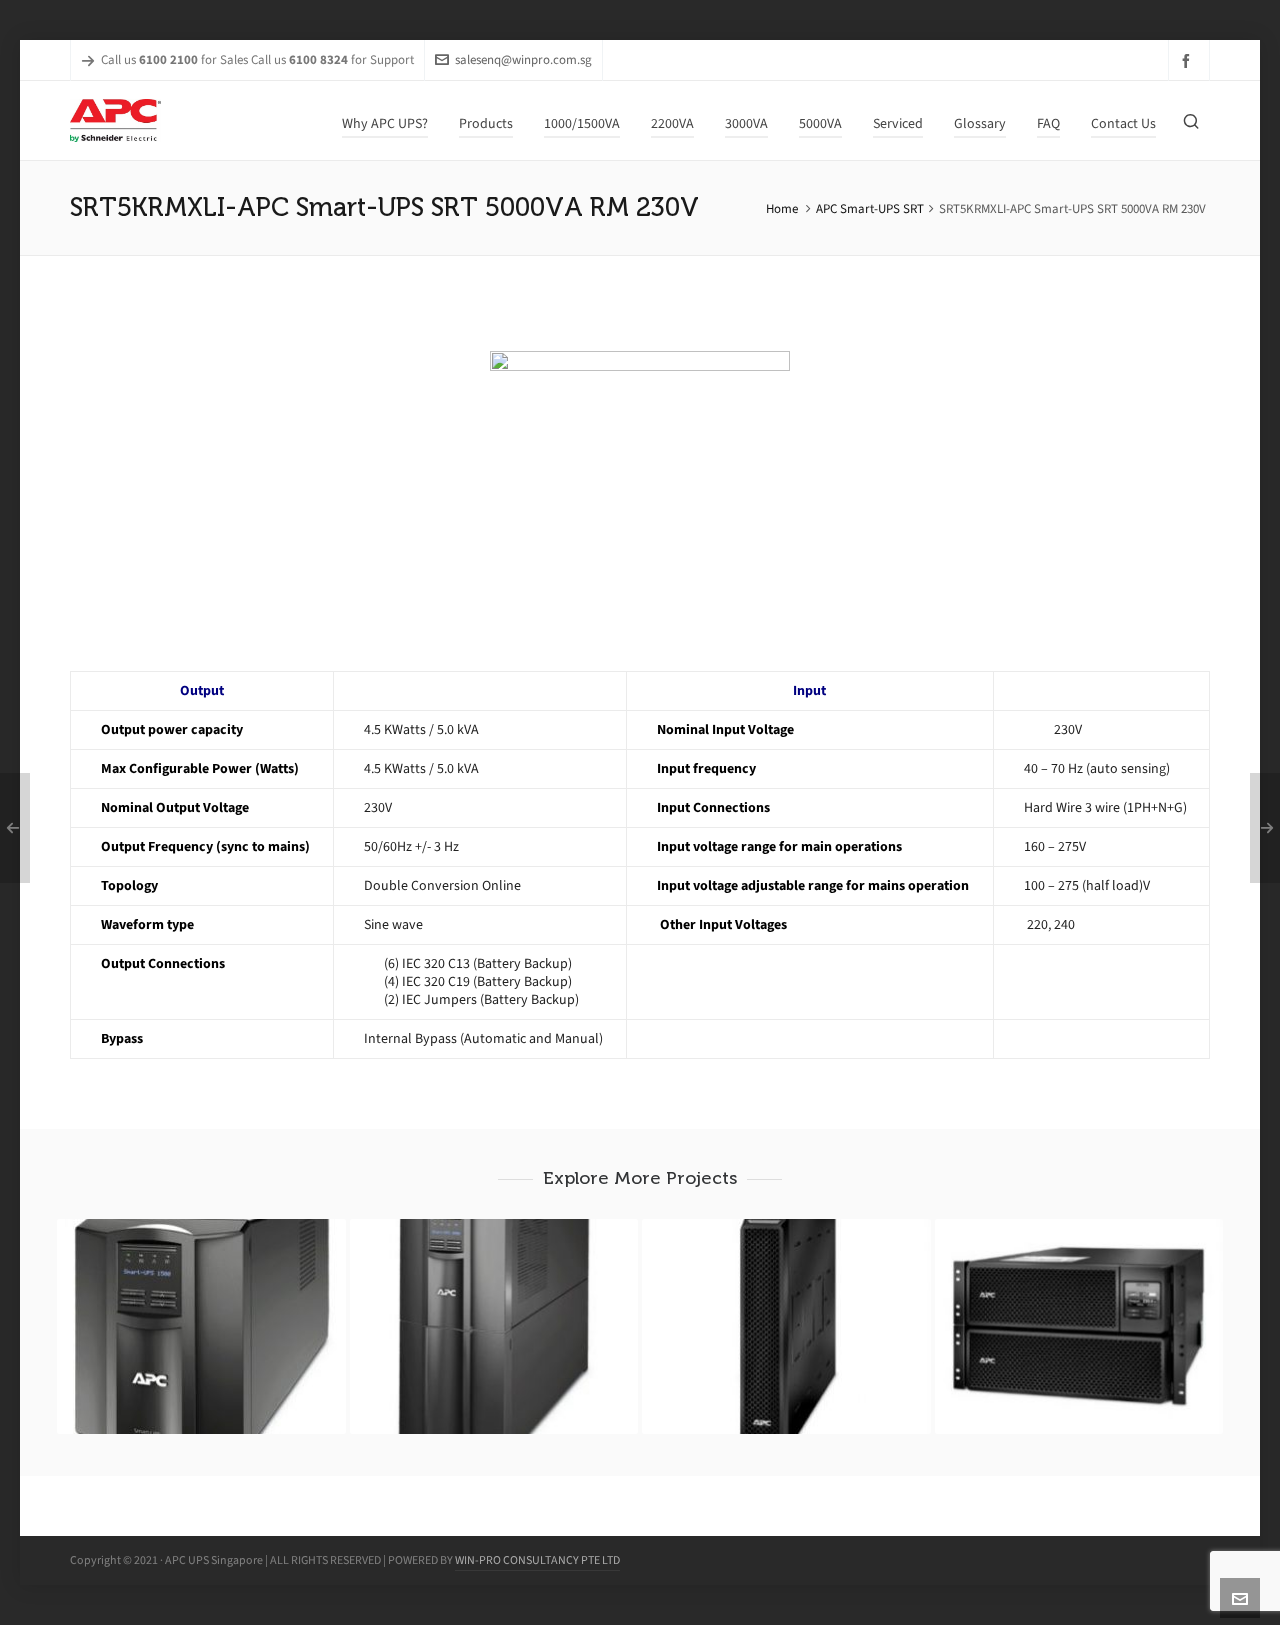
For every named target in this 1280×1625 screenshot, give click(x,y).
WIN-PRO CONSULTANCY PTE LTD (537, 1560)
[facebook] (1189, 60)
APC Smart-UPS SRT (870, 208)
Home (782, 208)
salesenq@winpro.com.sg (523, 59)
